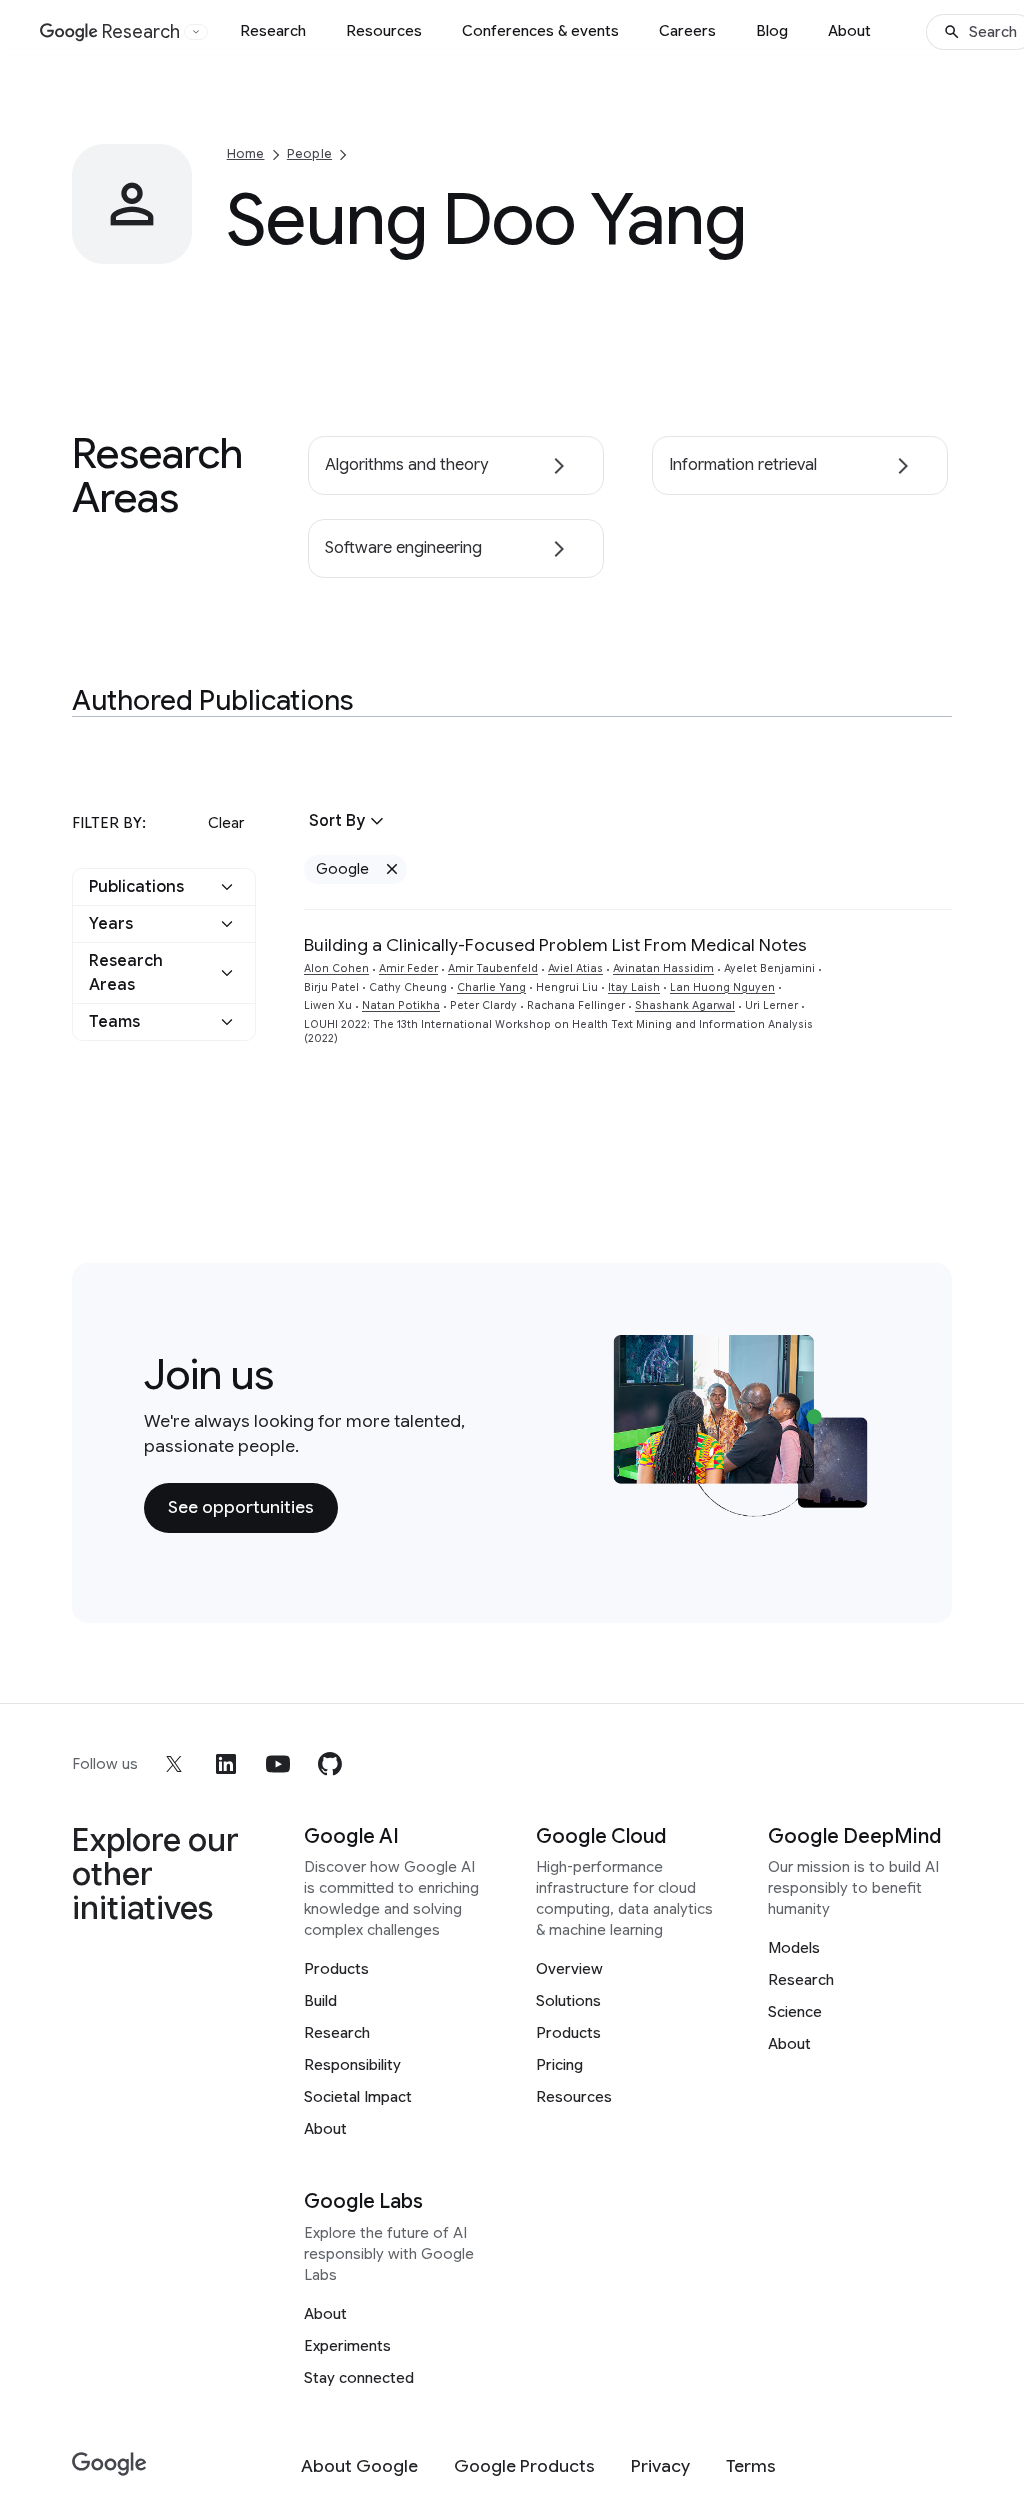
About (849, 31)
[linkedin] (226, 1764)
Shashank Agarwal (685, 1005)
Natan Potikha (401, 1005)
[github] (330, 1764)
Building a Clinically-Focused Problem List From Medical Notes (555, 945)
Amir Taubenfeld (493, 968)
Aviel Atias (575, 968)
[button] (164, 887)
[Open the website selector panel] (196, 32)
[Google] (109, 2464)
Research (273, 31)
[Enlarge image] (174, 246)
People (309, 153)
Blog (772, 31)
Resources (384, 31)
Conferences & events (540, 31)
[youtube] (278, 1764)
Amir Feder (408, 968)
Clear (226, 823)
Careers (687, 31)
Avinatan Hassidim (663, 968)
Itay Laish (634, 987)
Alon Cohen (336, 968)
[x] (174, 1764)
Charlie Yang (491, 987)
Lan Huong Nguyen (722, 987)
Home (246, 153)
